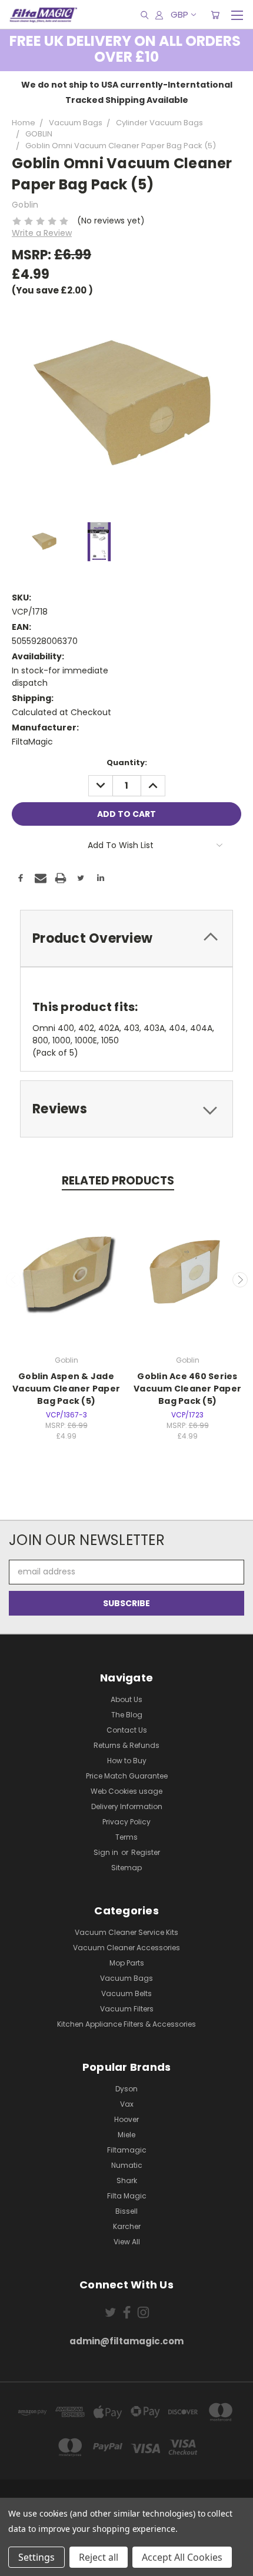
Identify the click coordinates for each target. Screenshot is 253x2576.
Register (146, 1852)
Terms (126, 1837)
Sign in (107, 1852)
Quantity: (127, 763)
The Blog (127, 1715)
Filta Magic (127, 2196)
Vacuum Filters (127, 2009)
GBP (179, 14)
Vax (127, 2104)
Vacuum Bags (126, 1978)
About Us (126, 1699)
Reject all (99, 2557)
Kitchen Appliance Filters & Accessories (126, 2024)
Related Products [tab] (118, 1181)
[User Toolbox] (159, 15)
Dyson (126, 2089)
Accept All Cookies (182, 2557)
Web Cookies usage (126, 1791)
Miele (126, 2135)
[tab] (126, 938)
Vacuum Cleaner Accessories (126, 1948)
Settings (36, 2557)
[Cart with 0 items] (215, 15)
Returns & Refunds (126, 1745)
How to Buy (127, 1761)
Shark (127, 2180)
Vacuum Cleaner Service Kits (126, 1932)
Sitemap (126, 1868)
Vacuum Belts (126, 1993)
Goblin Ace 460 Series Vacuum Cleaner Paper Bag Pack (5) (187, 1389)
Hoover (126, 2119)
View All (127, 2242)
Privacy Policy (126, 1822)
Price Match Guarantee (127, 1776)
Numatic (127, 2165)
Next (240, 1280)
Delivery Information (127, 1806)
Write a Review (42, 233)
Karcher (127, 2226)
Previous (14, 1280)
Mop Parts (127, 1963)
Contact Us (127, 1730)
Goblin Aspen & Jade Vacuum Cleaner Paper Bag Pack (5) (66, 1389)
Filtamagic (127, 2150)
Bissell (126, 2211)
